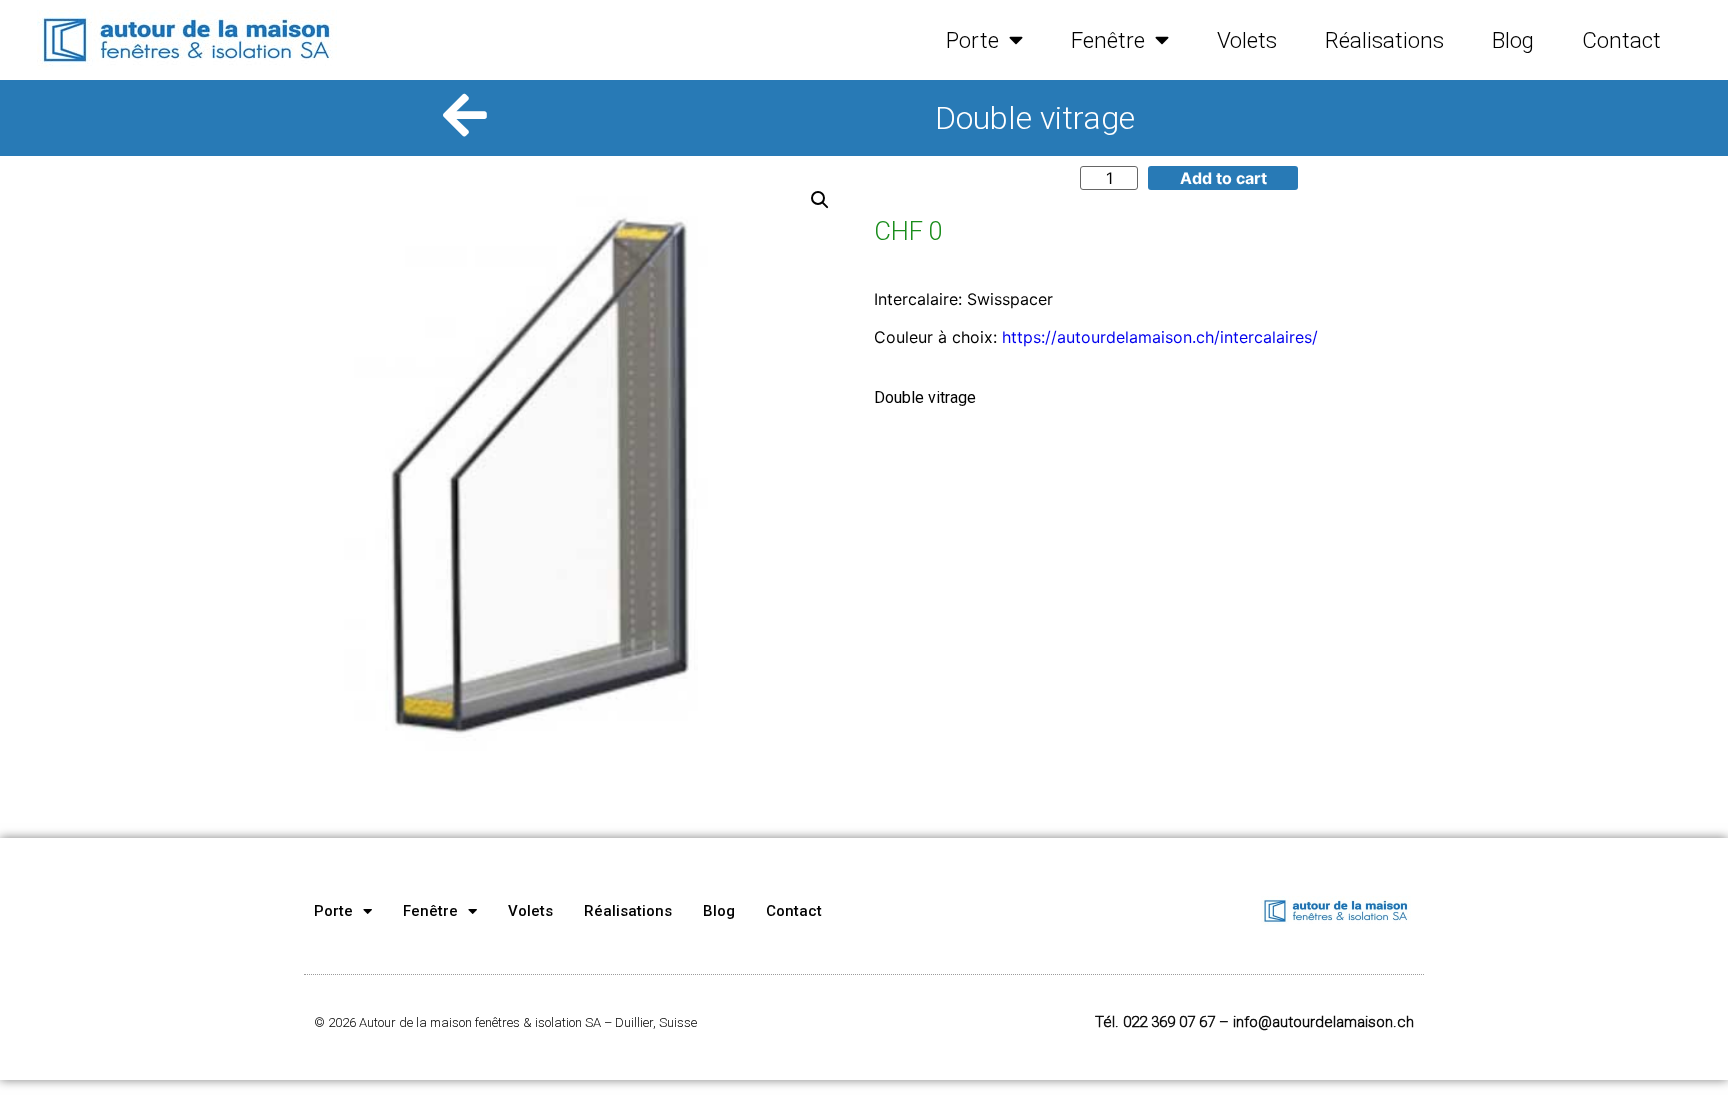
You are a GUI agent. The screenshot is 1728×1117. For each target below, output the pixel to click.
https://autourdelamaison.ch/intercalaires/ (1160, 337)
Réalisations (1384, 40)
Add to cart (1223, 178)
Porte (972, 40)
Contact (1621, 40)
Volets (1247, 40)
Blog (1513, 40)
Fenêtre (1108, 40)
